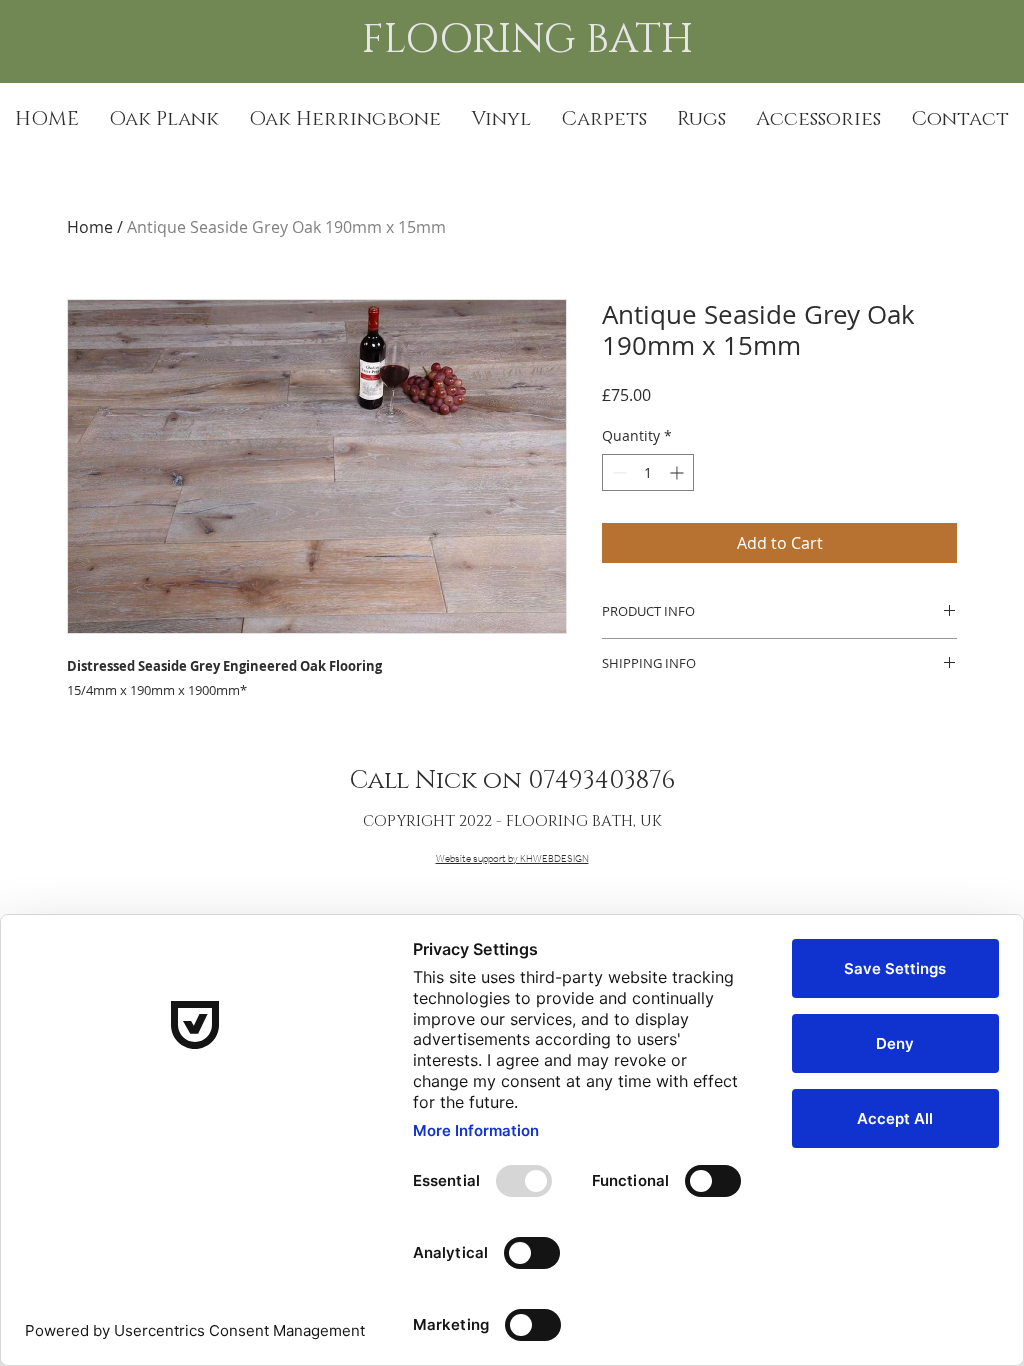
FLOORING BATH (532, 40)
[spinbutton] (648, 472)
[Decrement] (617, 472)
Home (90, 227)
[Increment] (678, 472)
